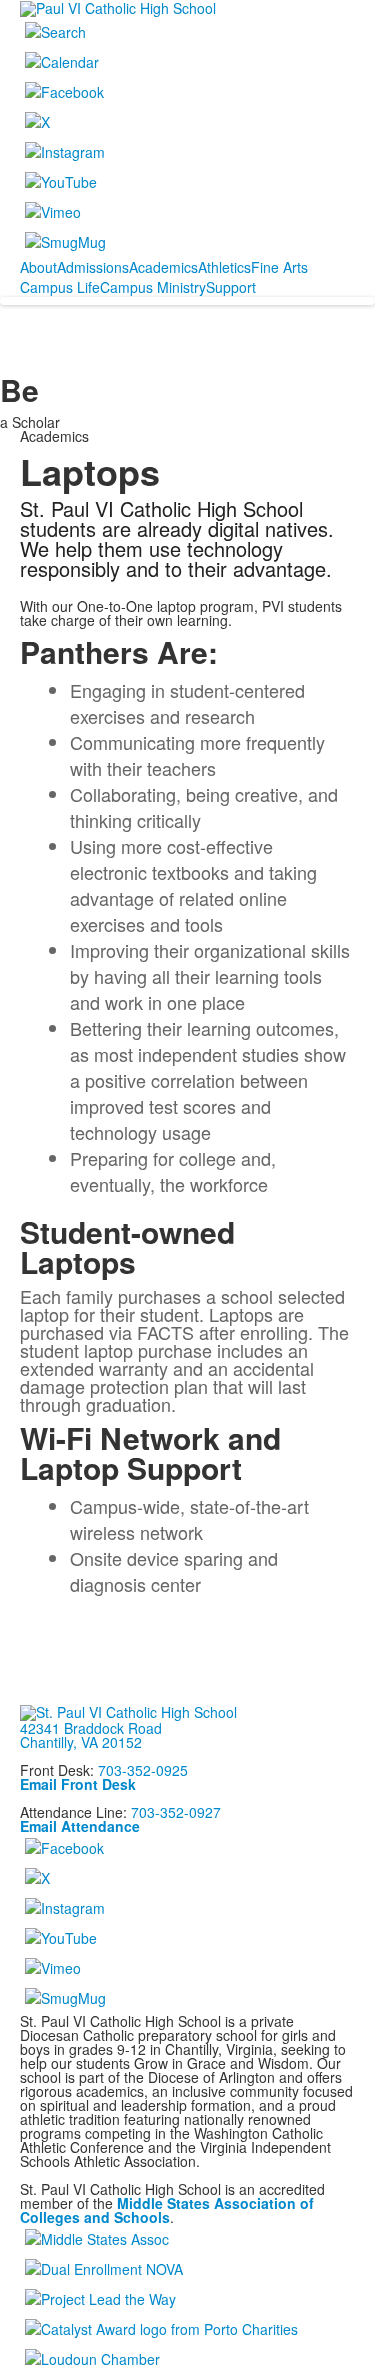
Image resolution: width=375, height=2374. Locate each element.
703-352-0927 (176, 1812)
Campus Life (60, 287)
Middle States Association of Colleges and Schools (167, 2210)
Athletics (224, 267)
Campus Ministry (153, 287)
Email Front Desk (78, 1784)
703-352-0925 (143, 1770)
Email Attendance (80, 1826)
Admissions (93, 267)
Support (231, 287)
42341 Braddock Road (91, 1728)
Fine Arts (279, 267)
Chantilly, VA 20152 (81, 1742)
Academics (163, 267)
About (38, 267)
